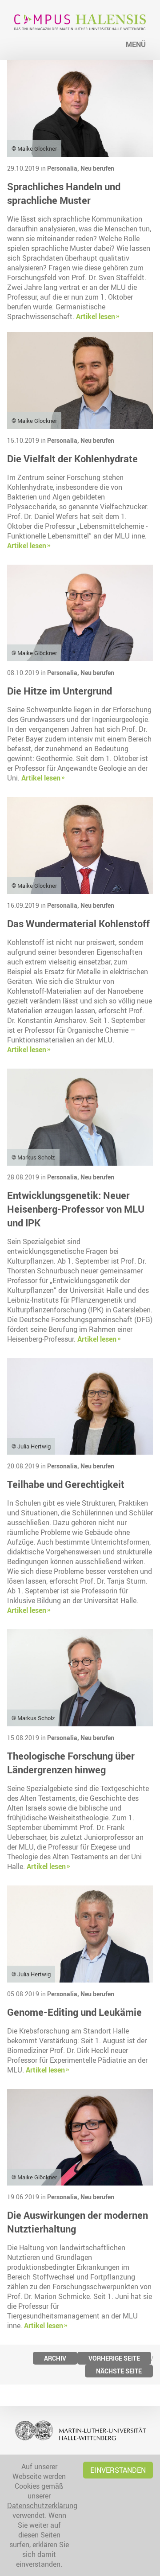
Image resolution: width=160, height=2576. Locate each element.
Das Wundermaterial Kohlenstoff (78, 923)
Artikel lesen (96, 316)
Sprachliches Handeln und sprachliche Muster (64, 193)
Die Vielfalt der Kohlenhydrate (72, 459)
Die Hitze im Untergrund (60, 691)
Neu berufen (97, 168)
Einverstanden (118, 2470)
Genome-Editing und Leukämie (74, 2012)
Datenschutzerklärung (42, 2506)
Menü (136, 44)
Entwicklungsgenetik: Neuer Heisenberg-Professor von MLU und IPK (76, 1209)
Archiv (55, 2358)
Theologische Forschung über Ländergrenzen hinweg (71, 1763)
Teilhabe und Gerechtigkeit (66, 1484)
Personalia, (64, 168)
